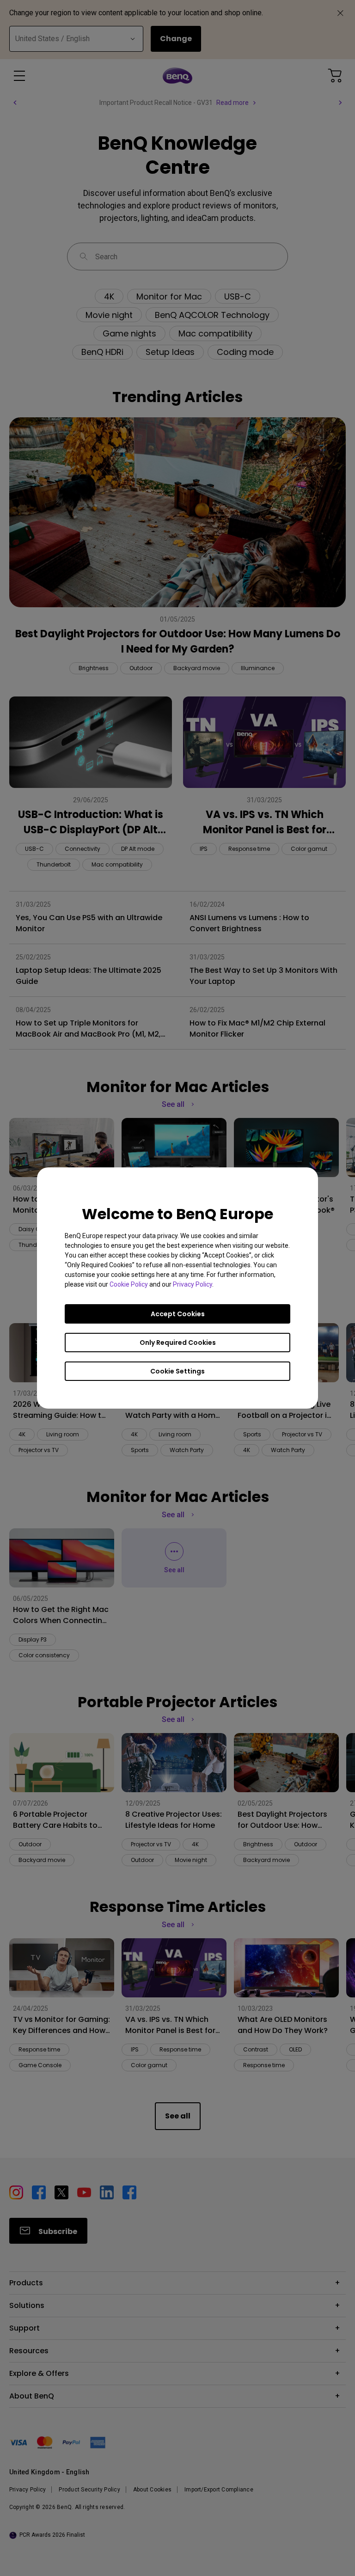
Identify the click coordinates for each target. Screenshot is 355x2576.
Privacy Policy (193, 1284)
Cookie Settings (177, 1371)
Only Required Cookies (178, 1343)
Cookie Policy (129, 1284)
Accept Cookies (178, 1314)
